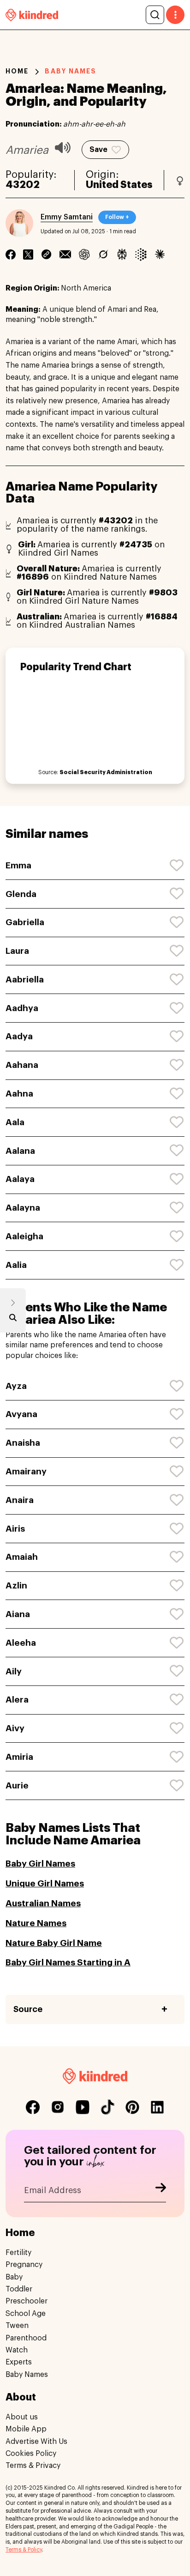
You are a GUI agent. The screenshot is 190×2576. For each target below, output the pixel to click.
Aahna (19, 1094)
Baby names (71, 71)
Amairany (26, 1471)
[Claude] (160, 255)
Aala (15, 1122)
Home (17, 71)
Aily (14, 1671)
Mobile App (26, 2429)
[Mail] (65, 255)
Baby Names (27, 2375)
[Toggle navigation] (175, 15)
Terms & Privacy (33, 2466)
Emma (18, 865)
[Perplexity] (122, 255)
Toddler (19, 2289)
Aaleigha (24, 1236)
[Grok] (103, 255)
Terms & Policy (24, 2550)
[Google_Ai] (141, 255)
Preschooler (27, 2301)
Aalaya (20, 1179)
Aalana (20, 1151)
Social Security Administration (106, 772)
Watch (17, 2350)
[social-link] (33, 2107)
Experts (19, 2362)
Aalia (16, 1265)
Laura (17, 951)
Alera (17, 1700)
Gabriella (25, 922)
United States (119, 185)
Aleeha (21, 1643)
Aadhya (22, 1008)
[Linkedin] (46, 255)
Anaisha (23, 1443)
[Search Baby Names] (13, 1320)
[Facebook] (11, 255)
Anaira (20, 1500)
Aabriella (25, 979)
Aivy (15, 1728)
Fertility (18, 2253)
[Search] (155, 15)
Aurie (17, 1785)
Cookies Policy (31, 2454)
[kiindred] (32, 15)
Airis (15, 1529)
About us (22, 2417)
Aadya (19, 1036)
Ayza (16, 1386)
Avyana (21, 1414)
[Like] (177, 866)
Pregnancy (24, 2265)
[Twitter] (28, 255)
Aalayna (23, 1208)
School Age (26, 2314)
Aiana (18, 1614)
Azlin (16, 1585)
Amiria (19, 1757)
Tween (17, 2326)
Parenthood (26, 2338)
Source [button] (28, 2009)
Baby (14, 2277)
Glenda (21, 894)
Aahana (22, 1065)
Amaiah (22, 1557)
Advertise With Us (36, 2442)
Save (98, 150)
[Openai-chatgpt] (84, 255)
